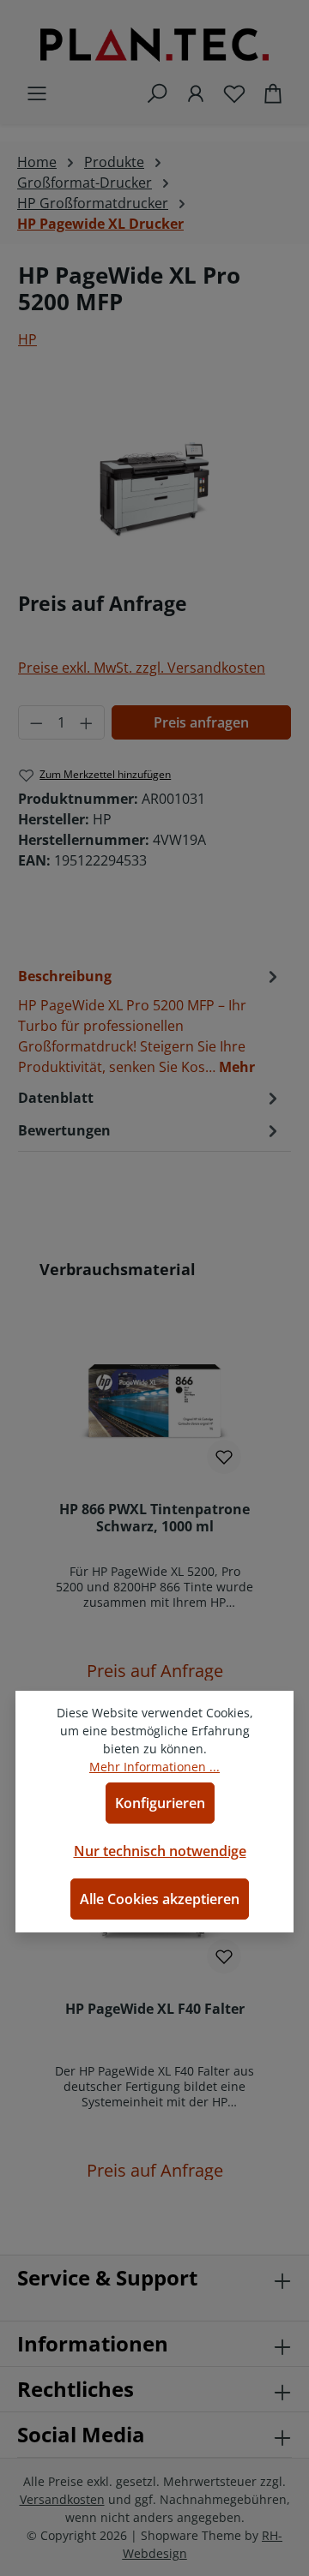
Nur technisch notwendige (160, 1851)
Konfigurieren (160, 1803)
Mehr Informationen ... (154, 1767)
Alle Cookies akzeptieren (160, 1899)
